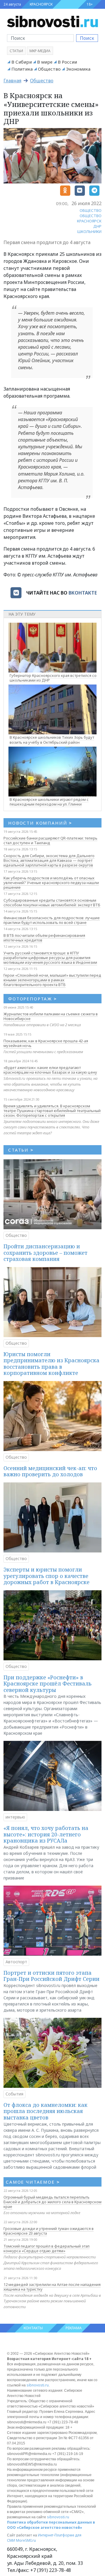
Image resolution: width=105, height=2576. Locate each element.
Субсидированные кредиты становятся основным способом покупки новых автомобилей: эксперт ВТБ (52, 903)
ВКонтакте (83, 593)
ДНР (97, 226)
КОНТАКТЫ (33, 2328)
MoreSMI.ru (26, 2540)
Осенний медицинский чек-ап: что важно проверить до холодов (50, 1471)
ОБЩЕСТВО (91, 210)
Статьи (16, 51)
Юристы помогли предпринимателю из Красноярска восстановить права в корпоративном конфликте (51, 1364)
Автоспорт (16, 1962)
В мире (45, 62)
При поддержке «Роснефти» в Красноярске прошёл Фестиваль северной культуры (48, 1684)
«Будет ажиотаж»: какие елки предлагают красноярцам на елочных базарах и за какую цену (50, 1070)
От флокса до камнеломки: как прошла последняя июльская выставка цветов (45, 2111)
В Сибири (22, 62)
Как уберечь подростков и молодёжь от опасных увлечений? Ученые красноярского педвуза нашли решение (51, 883)
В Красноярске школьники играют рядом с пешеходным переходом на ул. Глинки (49, 802)
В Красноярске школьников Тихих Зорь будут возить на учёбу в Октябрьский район (52, 740)
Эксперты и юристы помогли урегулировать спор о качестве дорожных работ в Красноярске (47, 1576)
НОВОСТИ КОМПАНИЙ (40, 823)
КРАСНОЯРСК (41, 4)
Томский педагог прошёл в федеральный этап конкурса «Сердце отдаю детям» (47, 2248)
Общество (49, 69)
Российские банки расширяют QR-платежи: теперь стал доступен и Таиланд (50, 840)
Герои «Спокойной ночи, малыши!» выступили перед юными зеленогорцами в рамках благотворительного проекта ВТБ (52, 980)
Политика (22, 69)
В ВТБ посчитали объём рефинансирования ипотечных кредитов (44, 938)
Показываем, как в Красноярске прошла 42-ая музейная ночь (46, 1043)
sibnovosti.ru (38, 2385)
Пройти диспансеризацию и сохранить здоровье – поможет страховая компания (45, 1253)
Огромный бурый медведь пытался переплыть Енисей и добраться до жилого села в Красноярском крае (52, 2202)
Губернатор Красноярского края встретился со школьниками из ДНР (53, 678)
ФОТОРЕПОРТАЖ (33, 999)
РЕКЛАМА (74, 2328)
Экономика (78, 69)
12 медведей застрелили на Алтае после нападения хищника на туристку (52, 2287)
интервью (15, 1817)
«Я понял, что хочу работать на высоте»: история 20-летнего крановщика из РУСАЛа (46, 1834)
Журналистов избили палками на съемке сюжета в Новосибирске (51, 1016)
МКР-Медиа (40, 51)
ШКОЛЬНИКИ (89, 231)
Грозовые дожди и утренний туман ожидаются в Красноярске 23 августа (49, 2231)
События (14, 2094)
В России (67, 62)
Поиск (87, 38)
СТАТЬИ (21, 1150)
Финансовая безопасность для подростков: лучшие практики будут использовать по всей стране (52, 920)
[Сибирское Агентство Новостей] (52, 21)
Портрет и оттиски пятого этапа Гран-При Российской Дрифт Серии (51, 1976)
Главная (12, 81)
